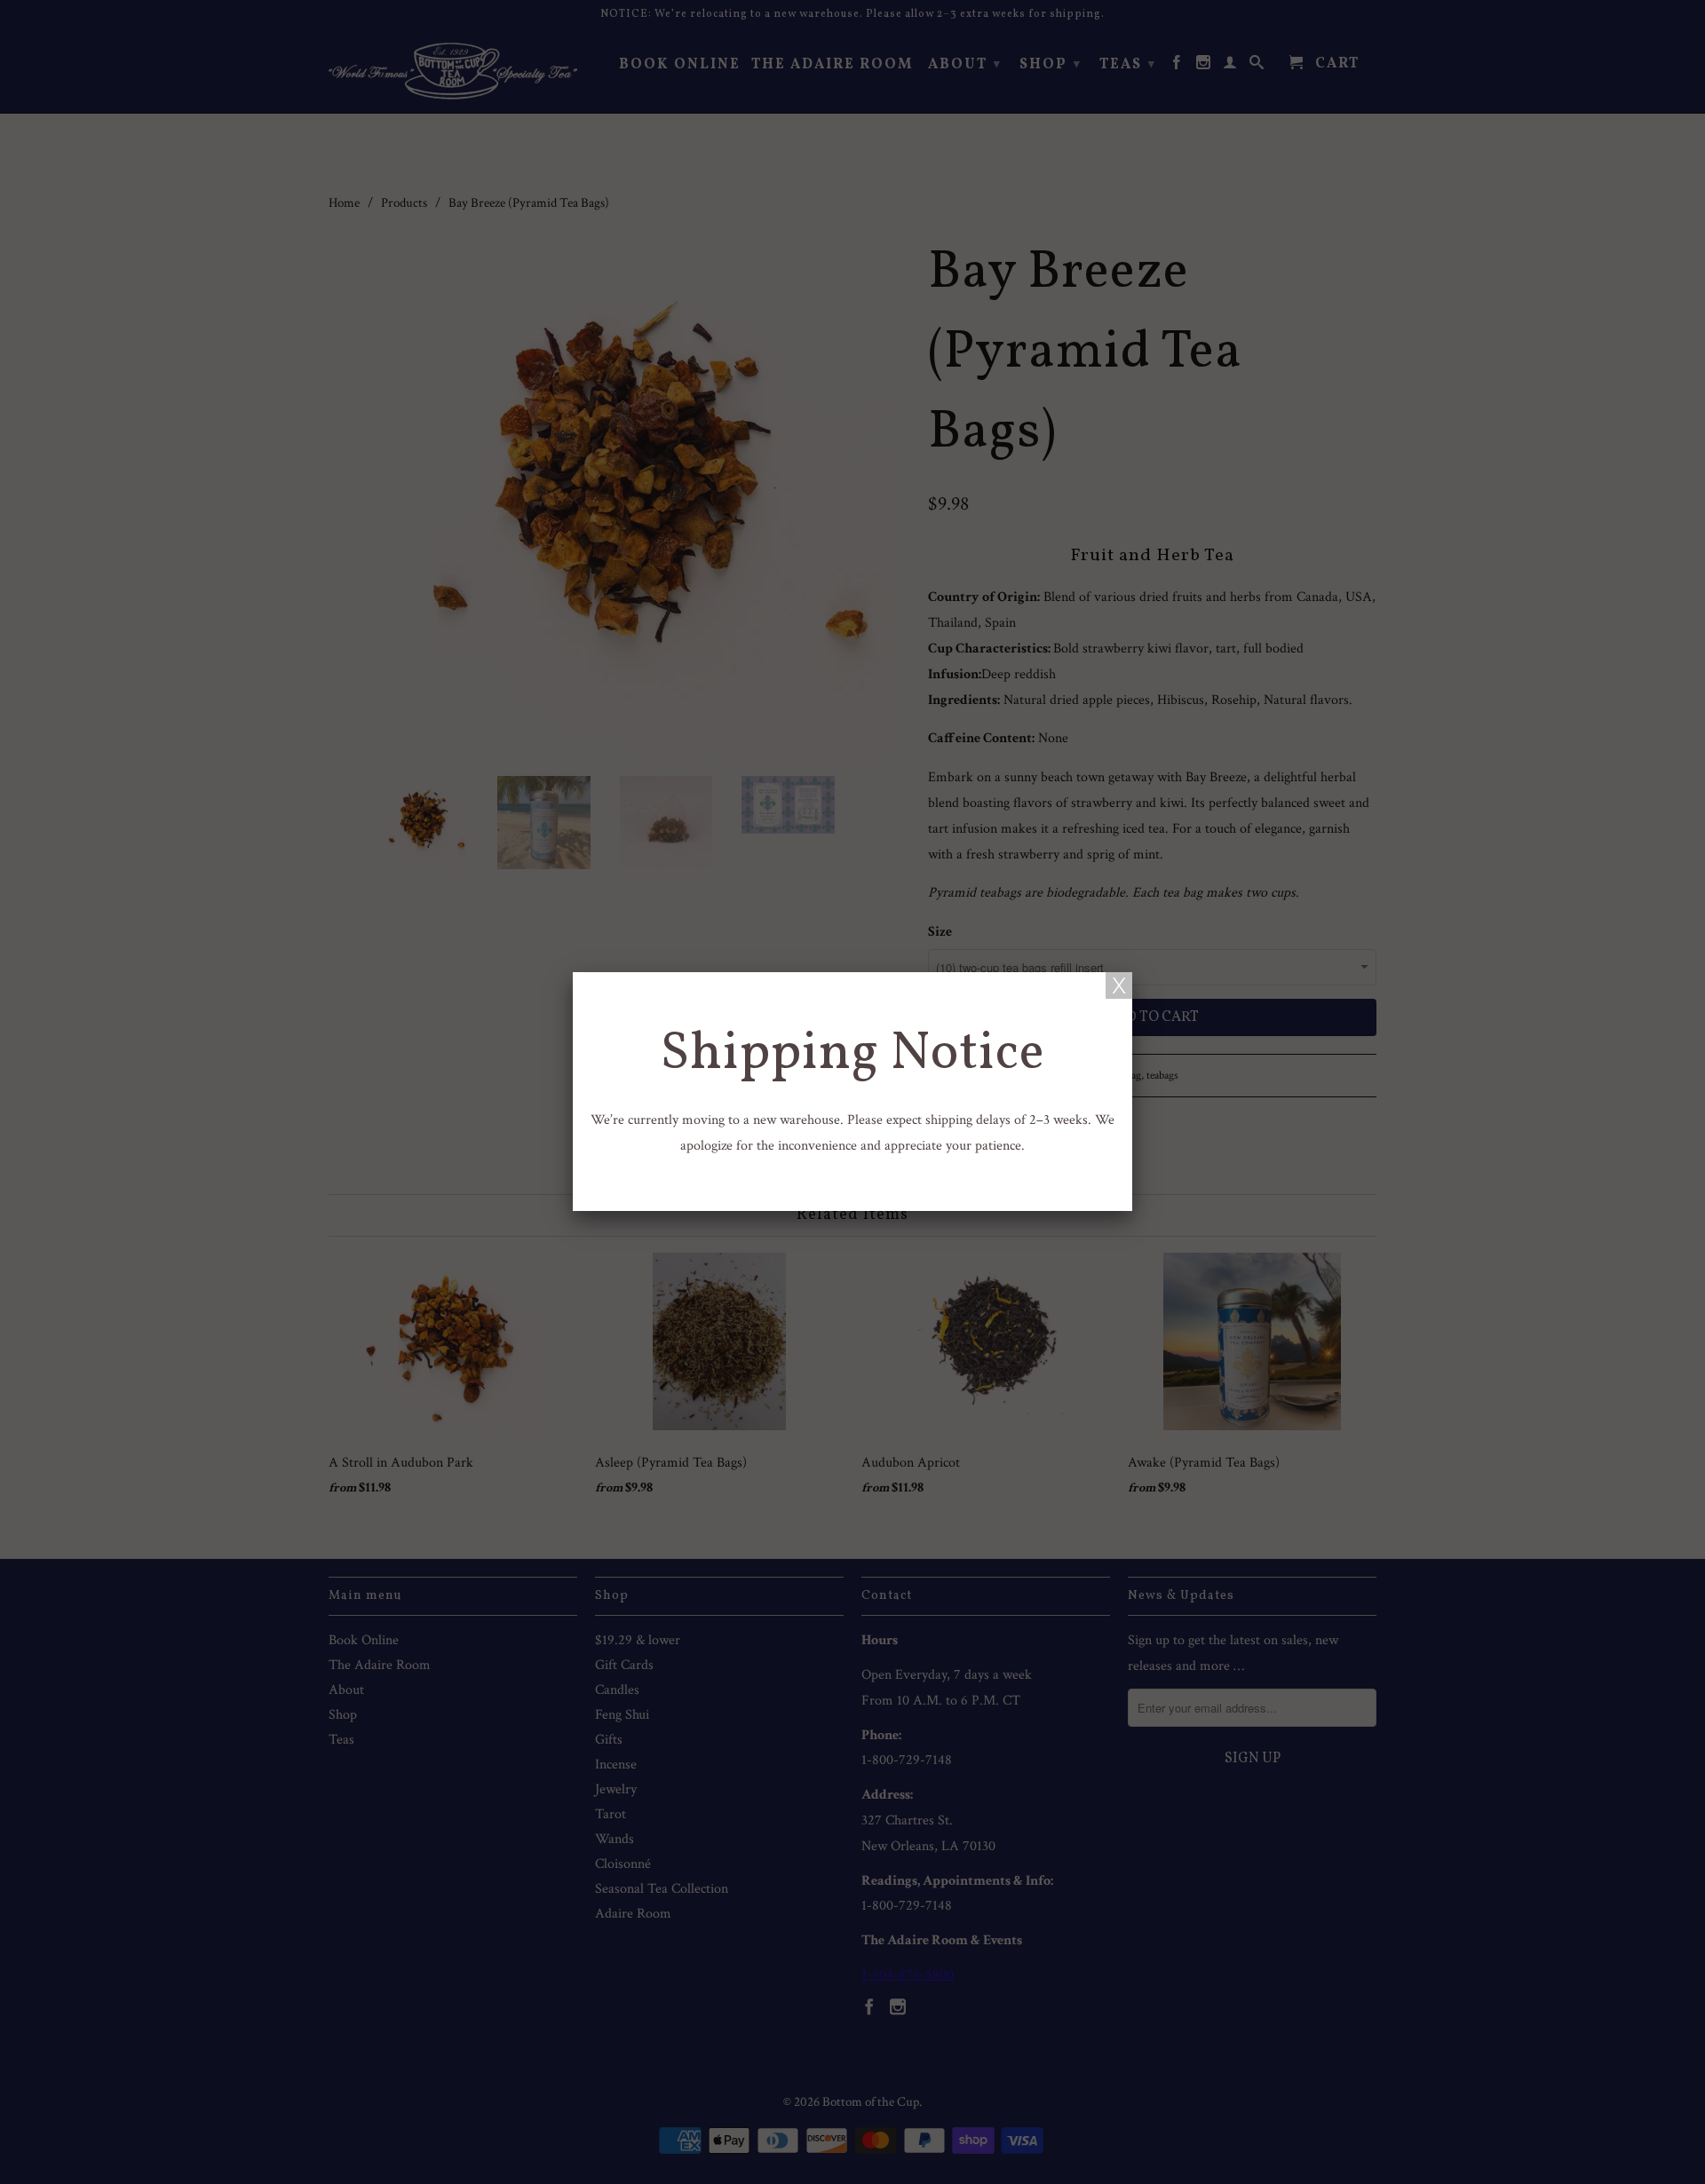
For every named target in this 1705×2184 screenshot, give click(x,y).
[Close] (1119, 985)
